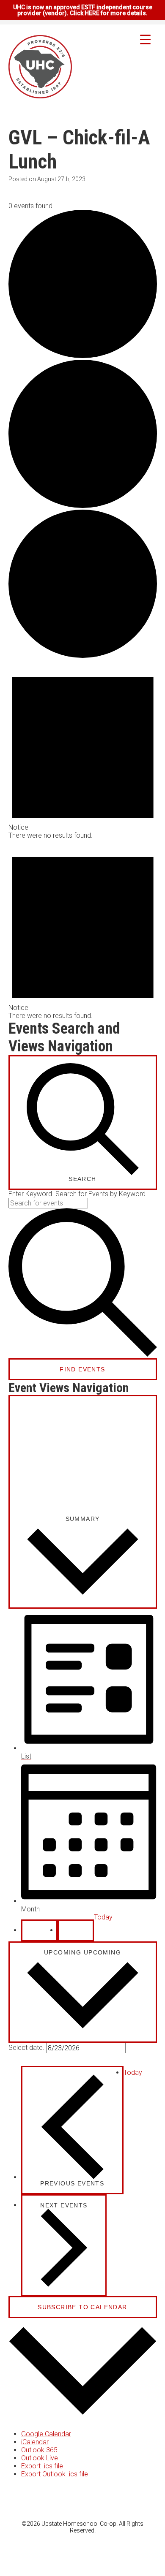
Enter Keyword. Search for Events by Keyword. (78, 1194)
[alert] (83, 749)
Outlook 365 (39, 2450)
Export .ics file (42, 2466)
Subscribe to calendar (82, 2307)
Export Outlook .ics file (55, 2474)
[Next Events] (76, 1930)
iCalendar (35, 2442)
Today (103, 1917)
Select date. (27, 2047)
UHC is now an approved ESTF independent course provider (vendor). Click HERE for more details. (83, 10)
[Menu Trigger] (145, 39)
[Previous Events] (39, 1930)
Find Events (82, 1369)
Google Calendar (46, 2434)
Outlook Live (40, 2458)
